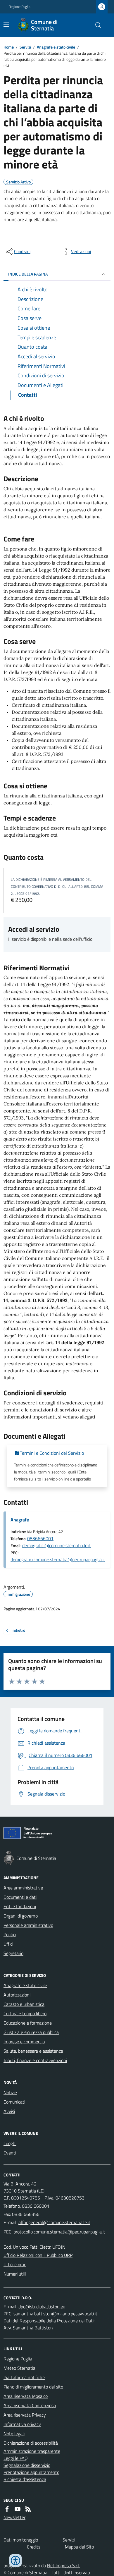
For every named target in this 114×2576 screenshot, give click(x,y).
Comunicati (14, 2102)
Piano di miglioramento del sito (33, 2387)
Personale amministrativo (28, 1925)
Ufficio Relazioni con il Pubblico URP (38, 2255)
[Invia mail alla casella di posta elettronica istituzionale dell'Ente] (54, 2222)
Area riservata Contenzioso (30, 2405)
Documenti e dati (20, 1897)
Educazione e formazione (28, 2023)
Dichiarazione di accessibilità (31, 2443)
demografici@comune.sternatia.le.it (57, 1545)
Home (9, 47)
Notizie (10, 2092)
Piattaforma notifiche (24, 2377)
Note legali (14, 2434)
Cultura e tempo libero (25, 2013)
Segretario (13, 1953)
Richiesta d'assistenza (25, 2479)
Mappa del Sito (79, 2547)
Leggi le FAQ (16, 2458)
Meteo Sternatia (19, 2368)
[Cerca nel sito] (96, 25)
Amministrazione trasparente (32, 2451)
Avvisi (9, 2111)
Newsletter (14, 2517)
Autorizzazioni (17, 1995)
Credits (34, 2547)
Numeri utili (15, 2274)
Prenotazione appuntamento (31, 2472)
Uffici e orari (15, 2264)
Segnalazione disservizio (27, 2465)
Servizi (25, 47)
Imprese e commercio (24, 2042)
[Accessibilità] (15, 2560)
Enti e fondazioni (20, 1906)
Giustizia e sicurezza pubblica (31, 2032)
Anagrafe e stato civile (56, 47)
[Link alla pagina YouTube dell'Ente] (18, 2509)
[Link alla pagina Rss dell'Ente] (28, 2509)
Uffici (8, 1944)
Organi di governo (21, 1916)
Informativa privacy (22, 2424)
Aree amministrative (23, 1888)
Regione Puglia (20, 7)
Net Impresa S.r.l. (63, 2565)
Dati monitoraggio (21, 2540)
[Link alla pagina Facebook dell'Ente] (7, 2509)
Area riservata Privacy (25, 2415)
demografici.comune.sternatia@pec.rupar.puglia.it (58, 1559)
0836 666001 (36, 2206)
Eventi (10, 2153)
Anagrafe (20, 1520)
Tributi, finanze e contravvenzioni (35, 2060)
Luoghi (10, 2143)
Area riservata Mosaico (26, 2396)
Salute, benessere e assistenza (33, 2051)
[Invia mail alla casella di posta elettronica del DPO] (42, 2307)
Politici (10, 1934)
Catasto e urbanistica (24, 2004)
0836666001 (40, 1538)
